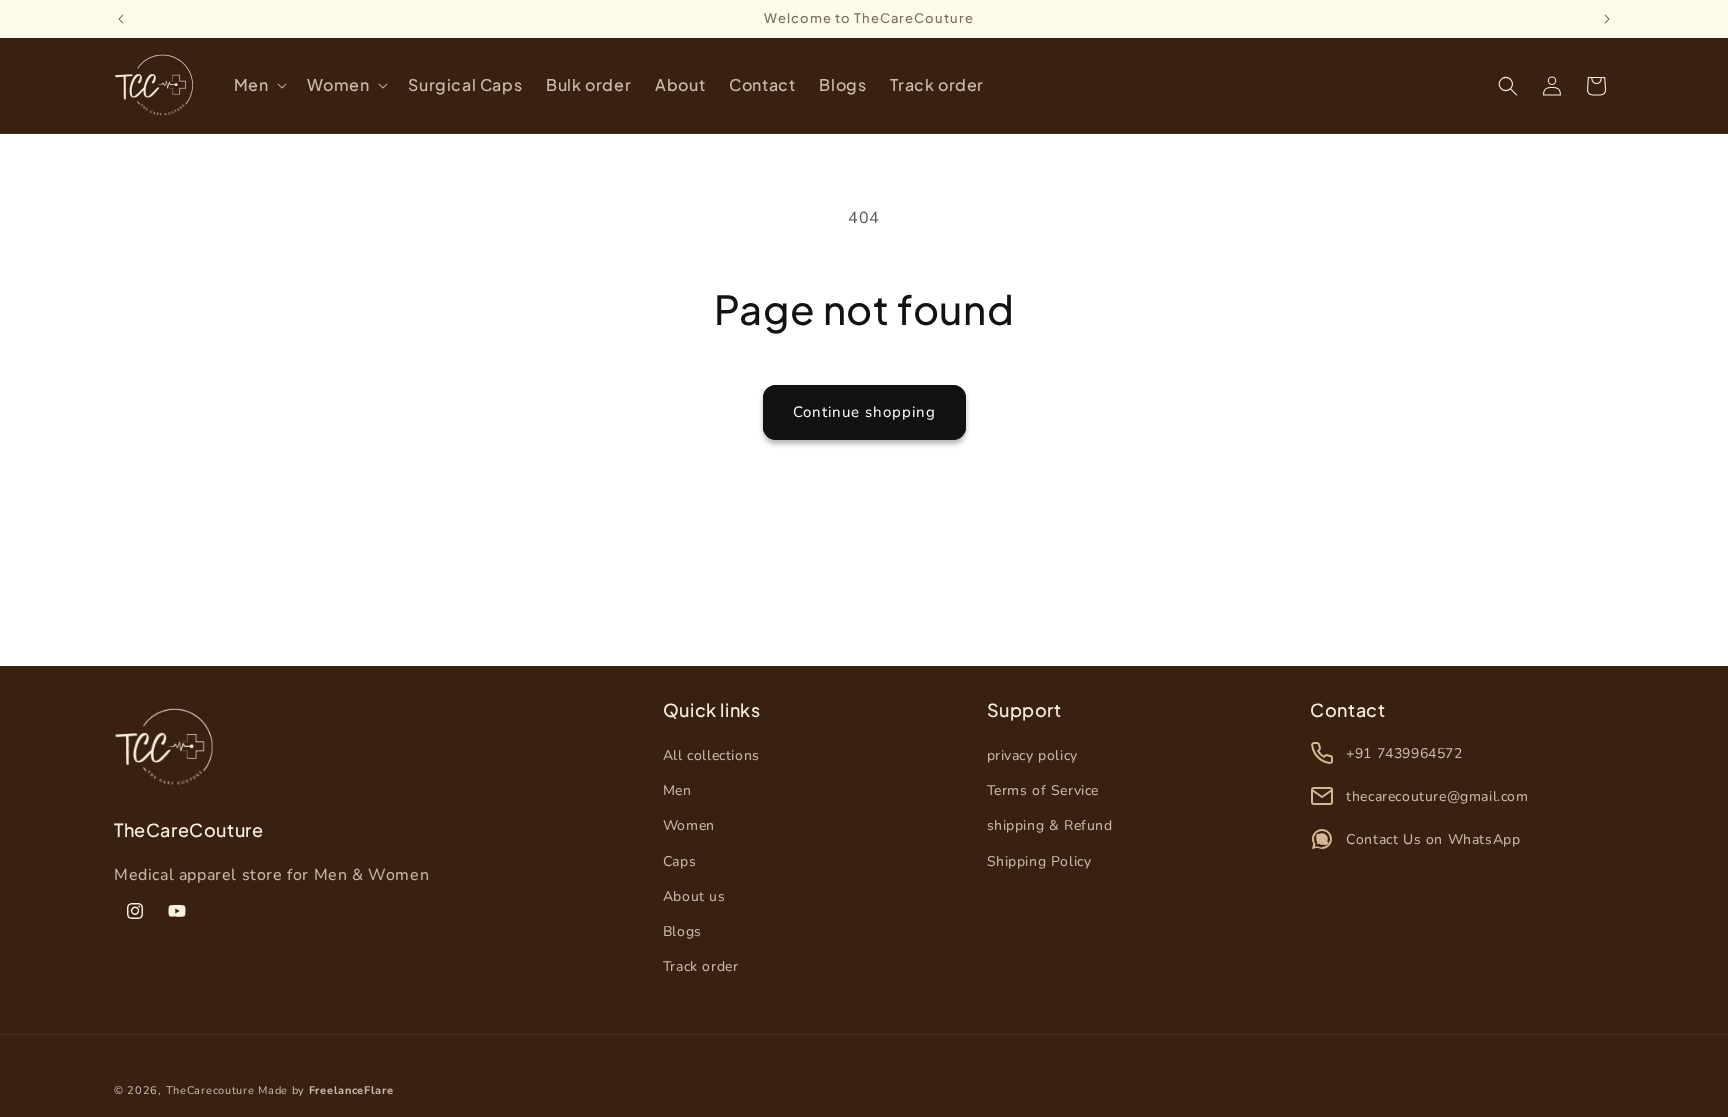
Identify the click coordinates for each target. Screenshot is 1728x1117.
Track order (701, 966)
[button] (259, 85)
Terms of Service (1043, 790)
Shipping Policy (1039, 861)
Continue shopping (864, 412)
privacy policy (1032, 755)
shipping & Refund (1050, 825)
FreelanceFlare (351, 1090)
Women (689, 825)
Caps (679, 861)
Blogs (682, 931)
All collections (711, 755)
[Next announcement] (1607, 19)
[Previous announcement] (121, 19)
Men (677, 790)
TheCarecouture (210, 1090)
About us (694, 896)
